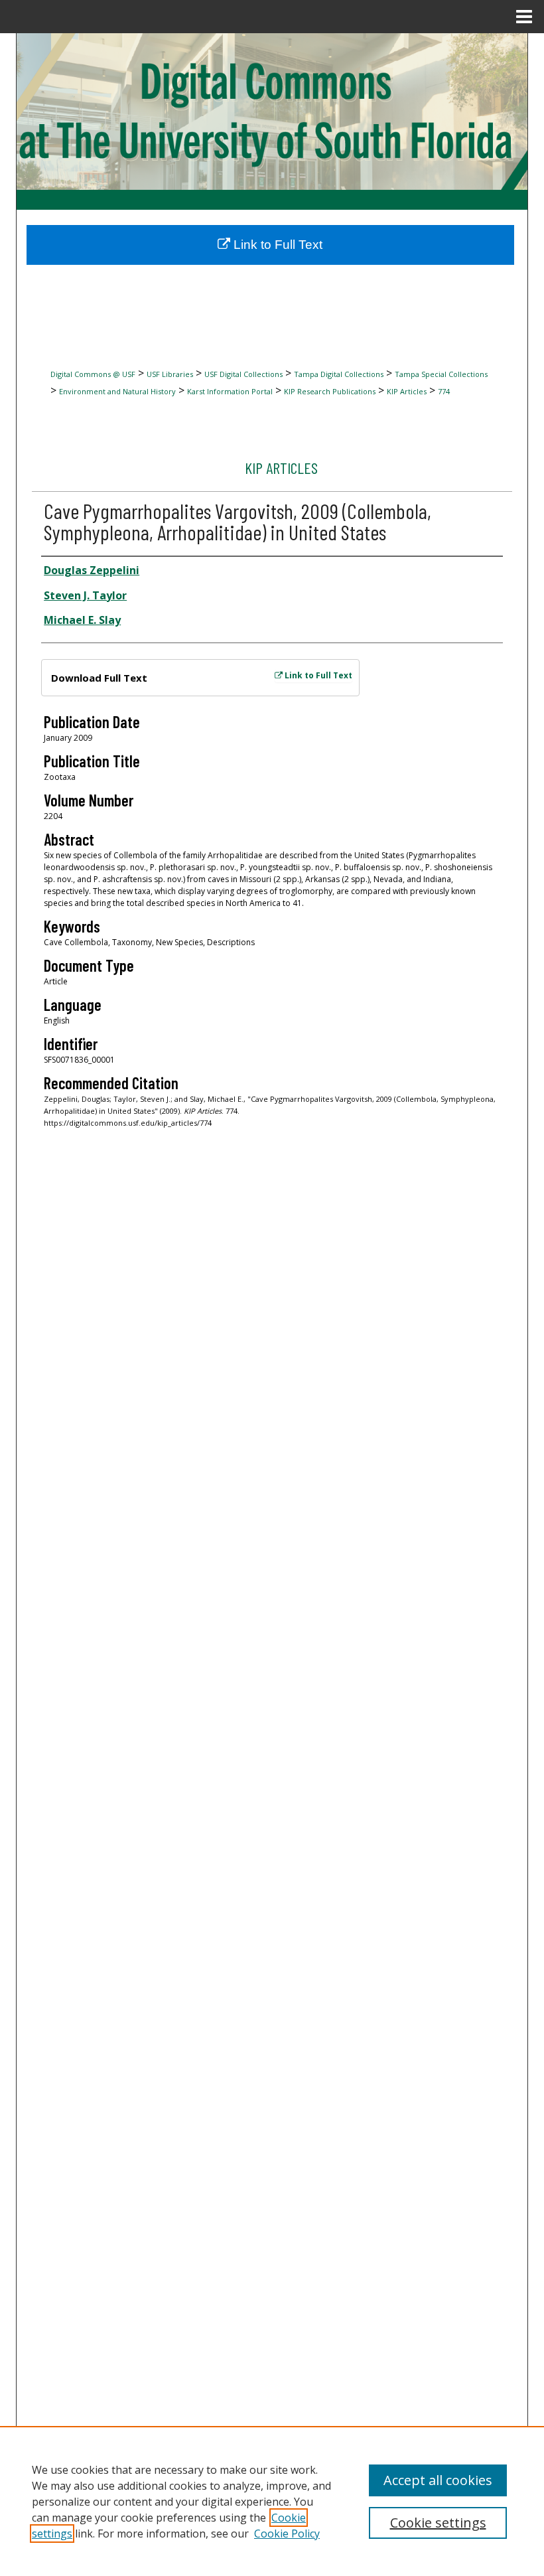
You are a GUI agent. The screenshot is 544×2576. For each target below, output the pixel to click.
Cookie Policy (287, 2534)
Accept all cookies (438, 2480)
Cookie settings (438, 2523)
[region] (272, 2501)
